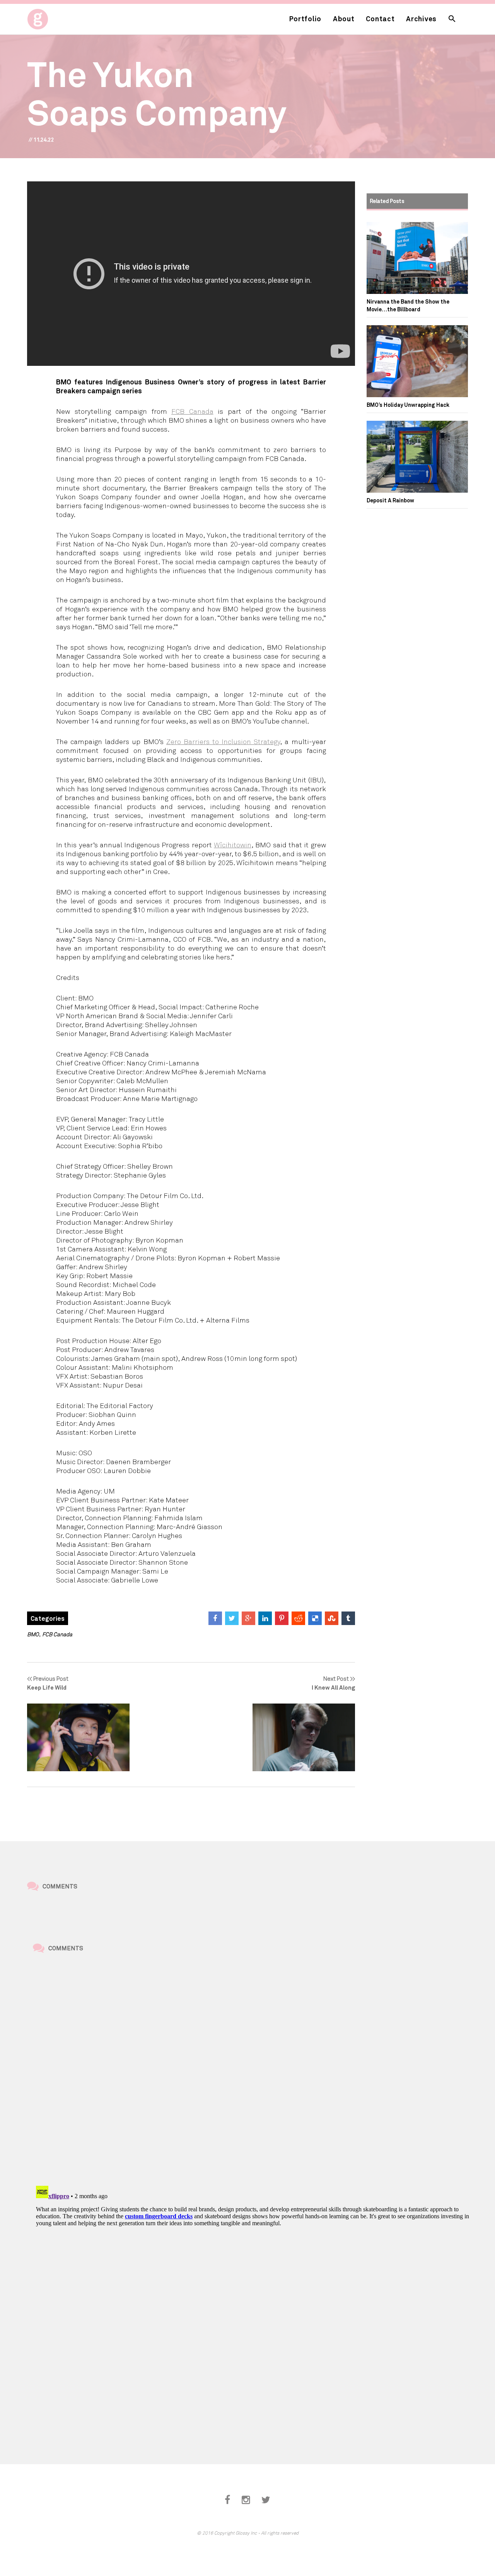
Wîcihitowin (233, 845)
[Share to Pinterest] (282, 1618)
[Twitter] (266, 2500)
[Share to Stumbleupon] (332, 1618)
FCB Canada (192, 411)
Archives (421, 19)
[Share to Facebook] (215, 1618)
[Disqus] (253, 2071)
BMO (33, 1634)
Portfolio (305, 19)
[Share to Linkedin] (265, 1618)
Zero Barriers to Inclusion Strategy (223, 741)
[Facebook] (227, 2500)
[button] (452, 19)
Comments (60, 1886)
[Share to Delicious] (315, 1618)
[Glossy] (52, 17)
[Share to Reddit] (298, 1618)
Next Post (333, 1683)
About (344, 19)
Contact (380, 19)
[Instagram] (246, 2500)
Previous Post (48, 1683)
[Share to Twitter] (232, 1618)
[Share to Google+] (248, 1618)
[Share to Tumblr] (348, 1618)
